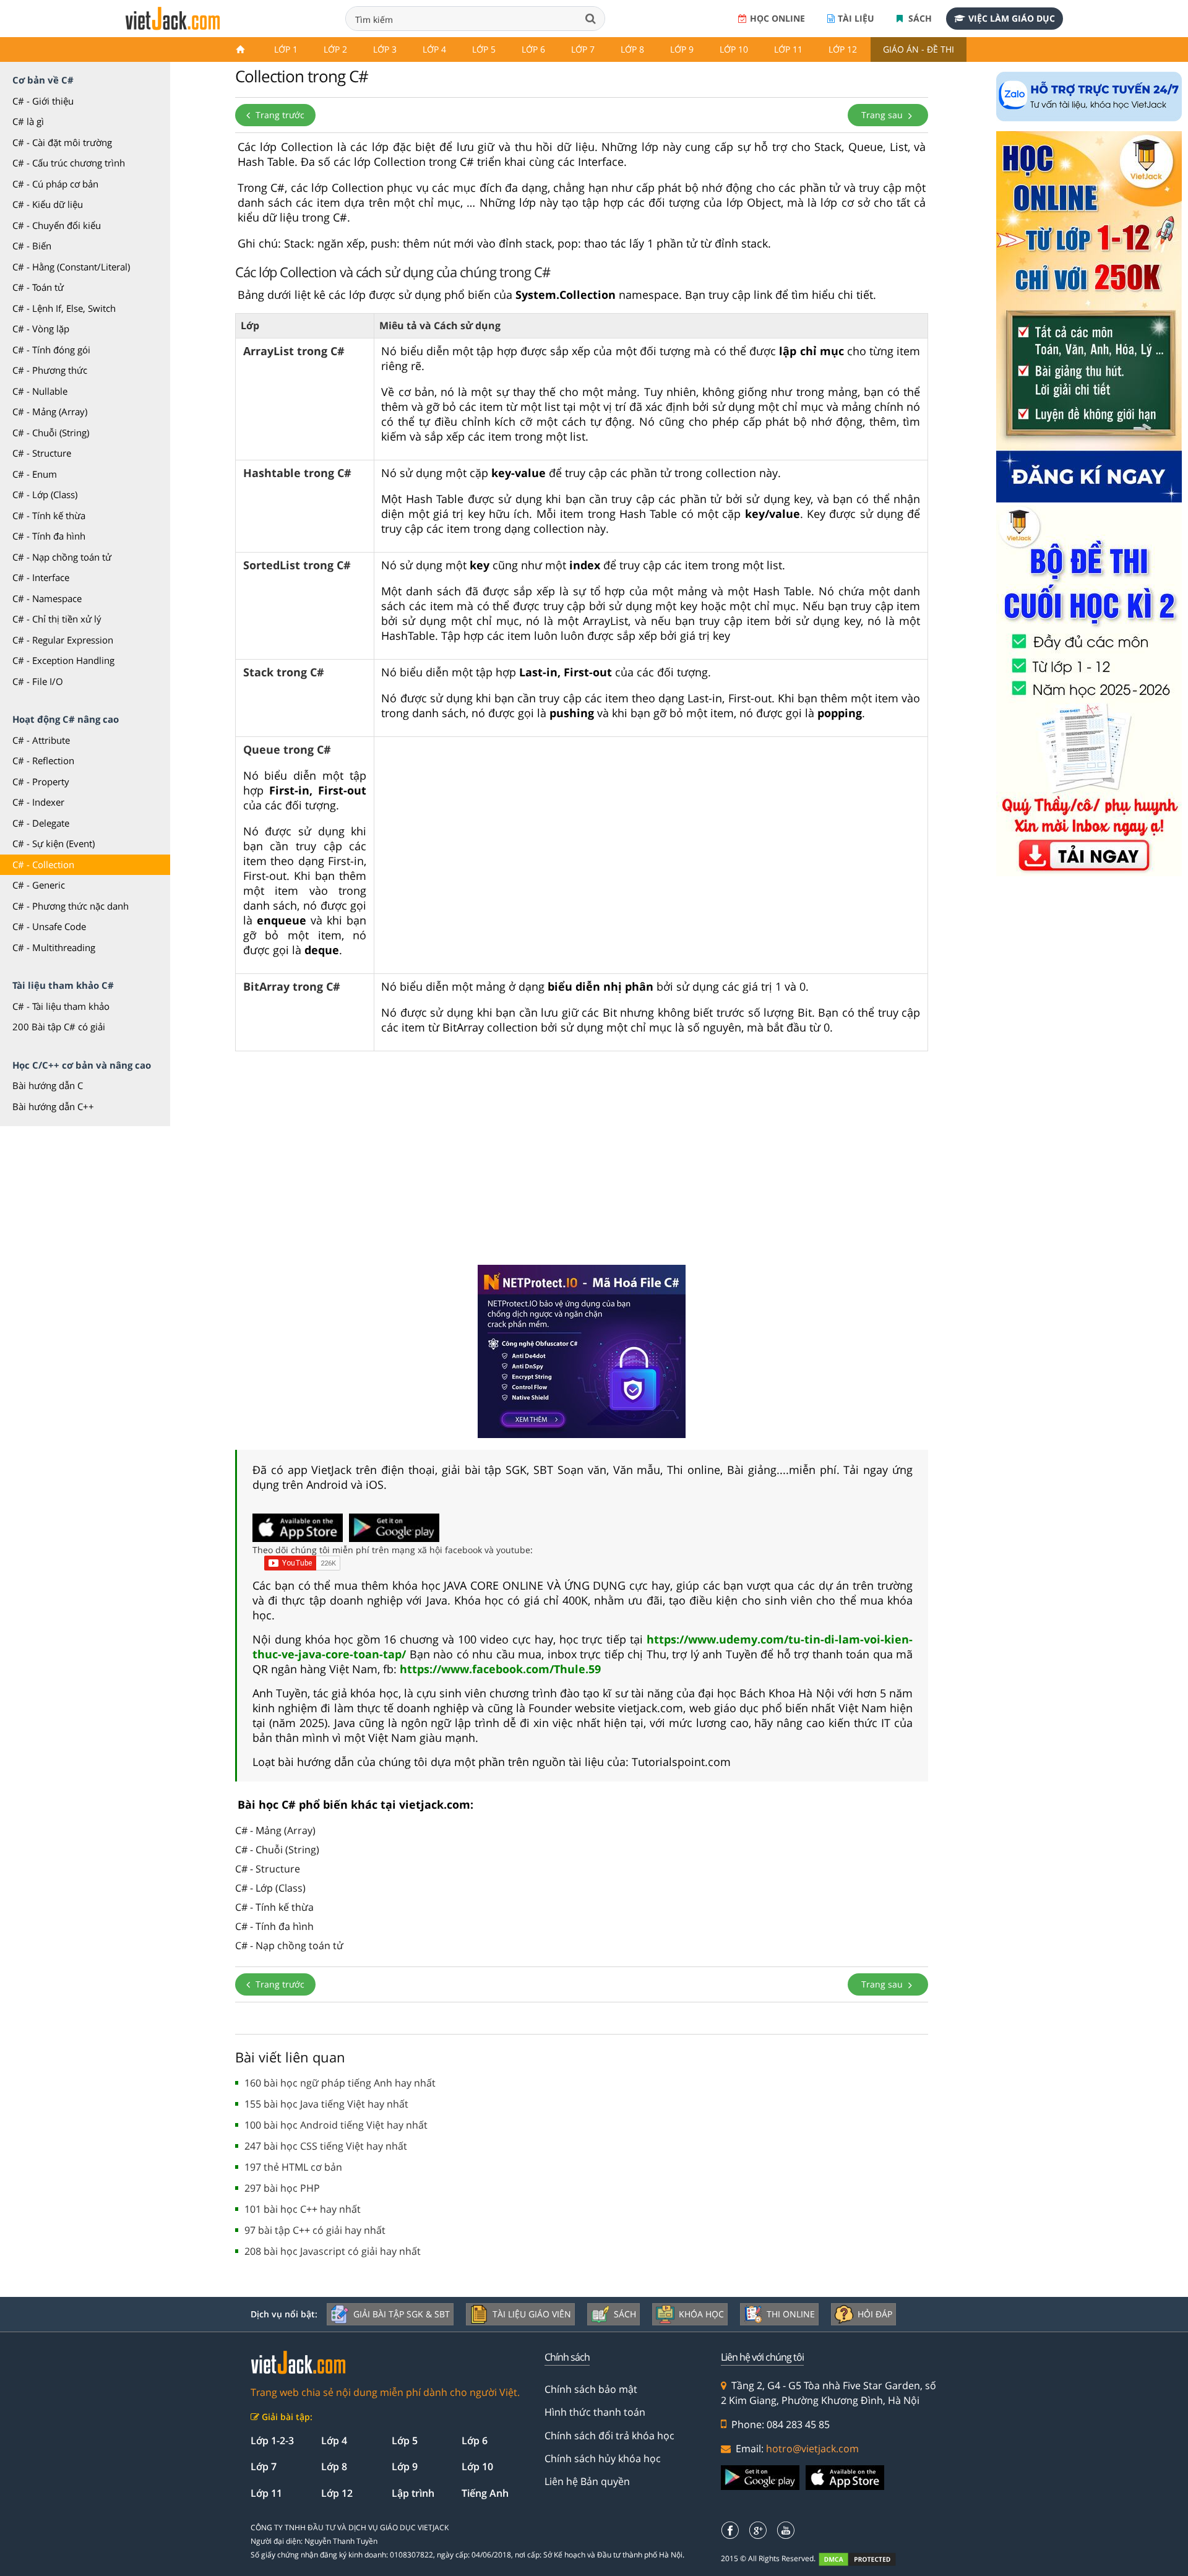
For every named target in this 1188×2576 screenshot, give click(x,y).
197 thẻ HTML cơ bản (293, 2167)
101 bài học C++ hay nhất (303, 2209)
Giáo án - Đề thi (919, 49)
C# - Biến (32, 246)
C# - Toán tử (38, 287)
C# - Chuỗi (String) (51, 433)
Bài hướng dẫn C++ (53, 1106)
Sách (919, 18)
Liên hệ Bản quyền (587, 2481)
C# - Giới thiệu (43, 101)
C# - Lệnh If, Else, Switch (64, 308)
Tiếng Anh (485, 2493)
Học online (777, 18)
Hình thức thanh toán (595, 2412)
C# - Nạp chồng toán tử (62, 557)
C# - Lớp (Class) (45, 494)
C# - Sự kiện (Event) (54, 843)
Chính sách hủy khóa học (603, 2458)
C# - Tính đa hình (49, 536)
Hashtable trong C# (297, 473)
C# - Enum (35, 474)
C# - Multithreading (54, 947)
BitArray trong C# (292, 986)
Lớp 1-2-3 (272, 2440)
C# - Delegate (41, 823)
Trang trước (279, 115)
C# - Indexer (38, 802)
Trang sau (883, 115)
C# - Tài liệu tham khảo (61, 1006)
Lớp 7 (583, 49)
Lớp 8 (632, 49)
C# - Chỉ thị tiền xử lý (57, 619)
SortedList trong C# (297, 565)
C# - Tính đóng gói (51, 350)
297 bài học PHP (282, 2188)
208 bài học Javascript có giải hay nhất (333, 2251)
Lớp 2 (335, 49)
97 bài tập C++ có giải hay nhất (315, 2230)
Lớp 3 (385, 49)
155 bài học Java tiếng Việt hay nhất (326, 2104)
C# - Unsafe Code (49, 926)
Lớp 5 (484, 49)
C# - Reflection (43, 760)
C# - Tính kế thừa (49, 515)
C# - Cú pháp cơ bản (55, 184)
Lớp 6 (533, 49)
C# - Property (41, 782)
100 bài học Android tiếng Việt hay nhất (336, 2125)
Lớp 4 (434, 49)
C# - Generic (39, 885)
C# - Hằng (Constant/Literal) (71, 267)
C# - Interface (41, 577)
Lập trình (413, 2493)
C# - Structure (42, 453)
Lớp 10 (734, 49)
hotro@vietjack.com (812, 2449)
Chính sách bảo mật (591, 2389)
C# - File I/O (38, 681)
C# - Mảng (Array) (50, 411)
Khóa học (701, 2314)
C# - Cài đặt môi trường (62, 142)
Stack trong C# (284, 672)
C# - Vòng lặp (41, 329)
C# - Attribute (41, 740)
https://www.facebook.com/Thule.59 (500, 1669)
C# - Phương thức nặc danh (71, 906)
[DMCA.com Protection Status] (864, 2559)
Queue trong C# (287, 749)
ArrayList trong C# (294, 351)
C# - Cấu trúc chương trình (69, 163)
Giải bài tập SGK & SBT (402, 2314)
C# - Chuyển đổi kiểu (57, 225)
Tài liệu (856, 18)
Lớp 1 (286, 49)
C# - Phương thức (50, 370)
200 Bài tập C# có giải (59, 1027)
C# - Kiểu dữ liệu (48, 204)
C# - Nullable (40, 391)
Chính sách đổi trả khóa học (609, 2436)
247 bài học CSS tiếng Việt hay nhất (326, 2146)
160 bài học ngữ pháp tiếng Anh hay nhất (340, 2083)
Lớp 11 (788, 49)
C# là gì (28, 121)
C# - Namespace (47, 598)
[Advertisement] (582, 1160)
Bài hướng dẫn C (48, 1085)
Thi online (791, 2314)
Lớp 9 (682, 49)
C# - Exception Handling (63, 660)
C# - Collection (43, 864)
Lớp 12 (843, 49)
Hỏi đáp (875, 2314)
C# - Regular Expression (63, 640)
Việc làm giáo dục (1012, 18)
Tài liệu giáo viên (532, 2314)
